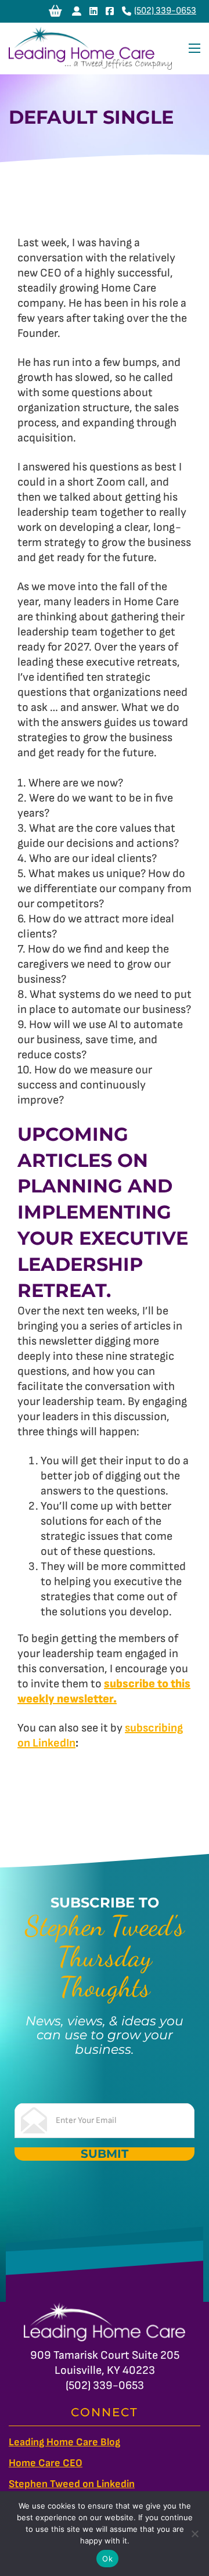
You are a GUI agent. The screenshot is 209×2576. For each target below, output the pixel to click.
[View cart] (55, 11)
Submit (105, 2154)
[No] (194, 2534)
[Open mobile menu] (194, 48)
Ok (107, 2559)
